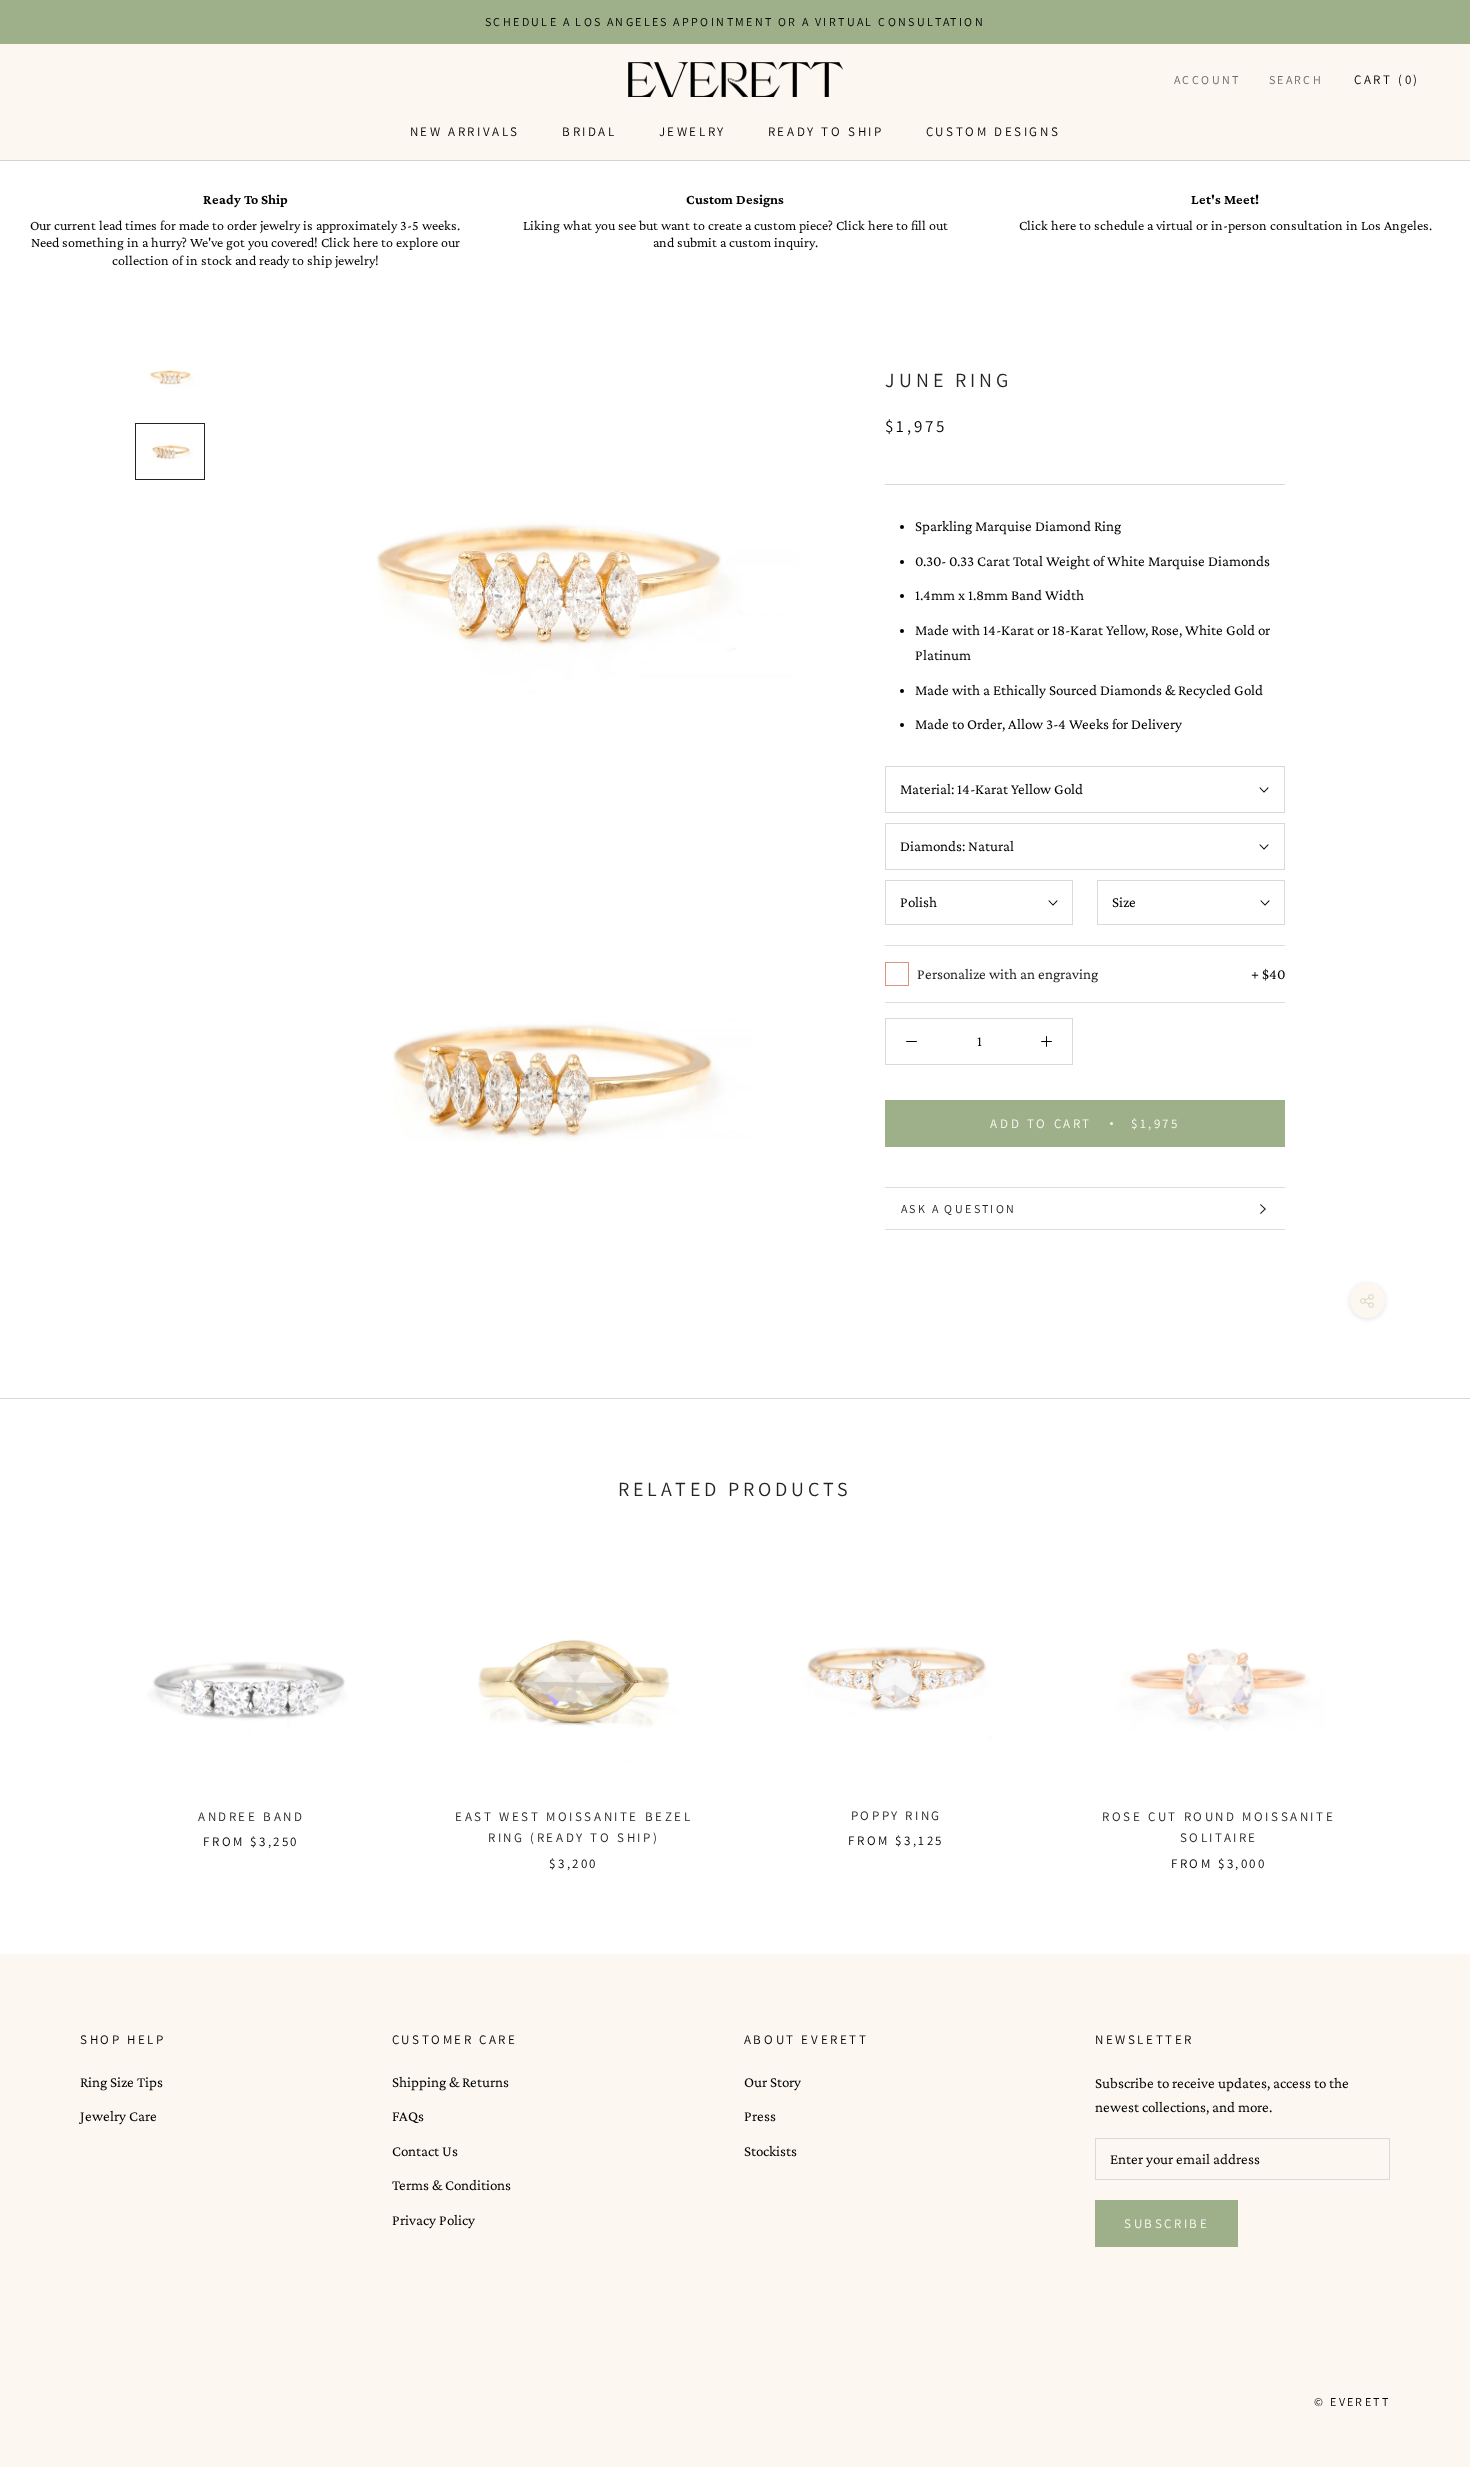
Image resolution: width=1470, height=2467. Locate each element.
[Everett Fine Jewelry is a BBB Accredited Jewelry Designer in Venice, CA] (130, 2401)
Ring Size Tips (121, 2082)
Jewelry (692, 131)
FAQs (408, 2116)
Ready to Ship (826, 131)
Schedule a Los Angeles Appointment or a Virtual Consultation (735, 21)
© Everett (1352, 2401)
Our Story (772, 2082)
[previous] (62, 1702)
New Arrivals (465, 131)
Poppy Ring (896, 1815)
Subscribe (1166, 2223)
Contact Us (425, 2151)
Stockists (770, 2151)
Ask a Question (959, 1208)
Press (760, 2116)
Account (1207, 79)
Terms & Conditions (451, 2185)
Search (1296, 79)
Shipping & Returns (450, 2082)
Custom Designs (993, 131)
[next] (1407, 1702)
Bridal (589, 131)
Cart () (1387, 79)
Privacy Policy (433, 2220)
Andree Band (251, 1816)
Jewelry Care (118, 2116)
